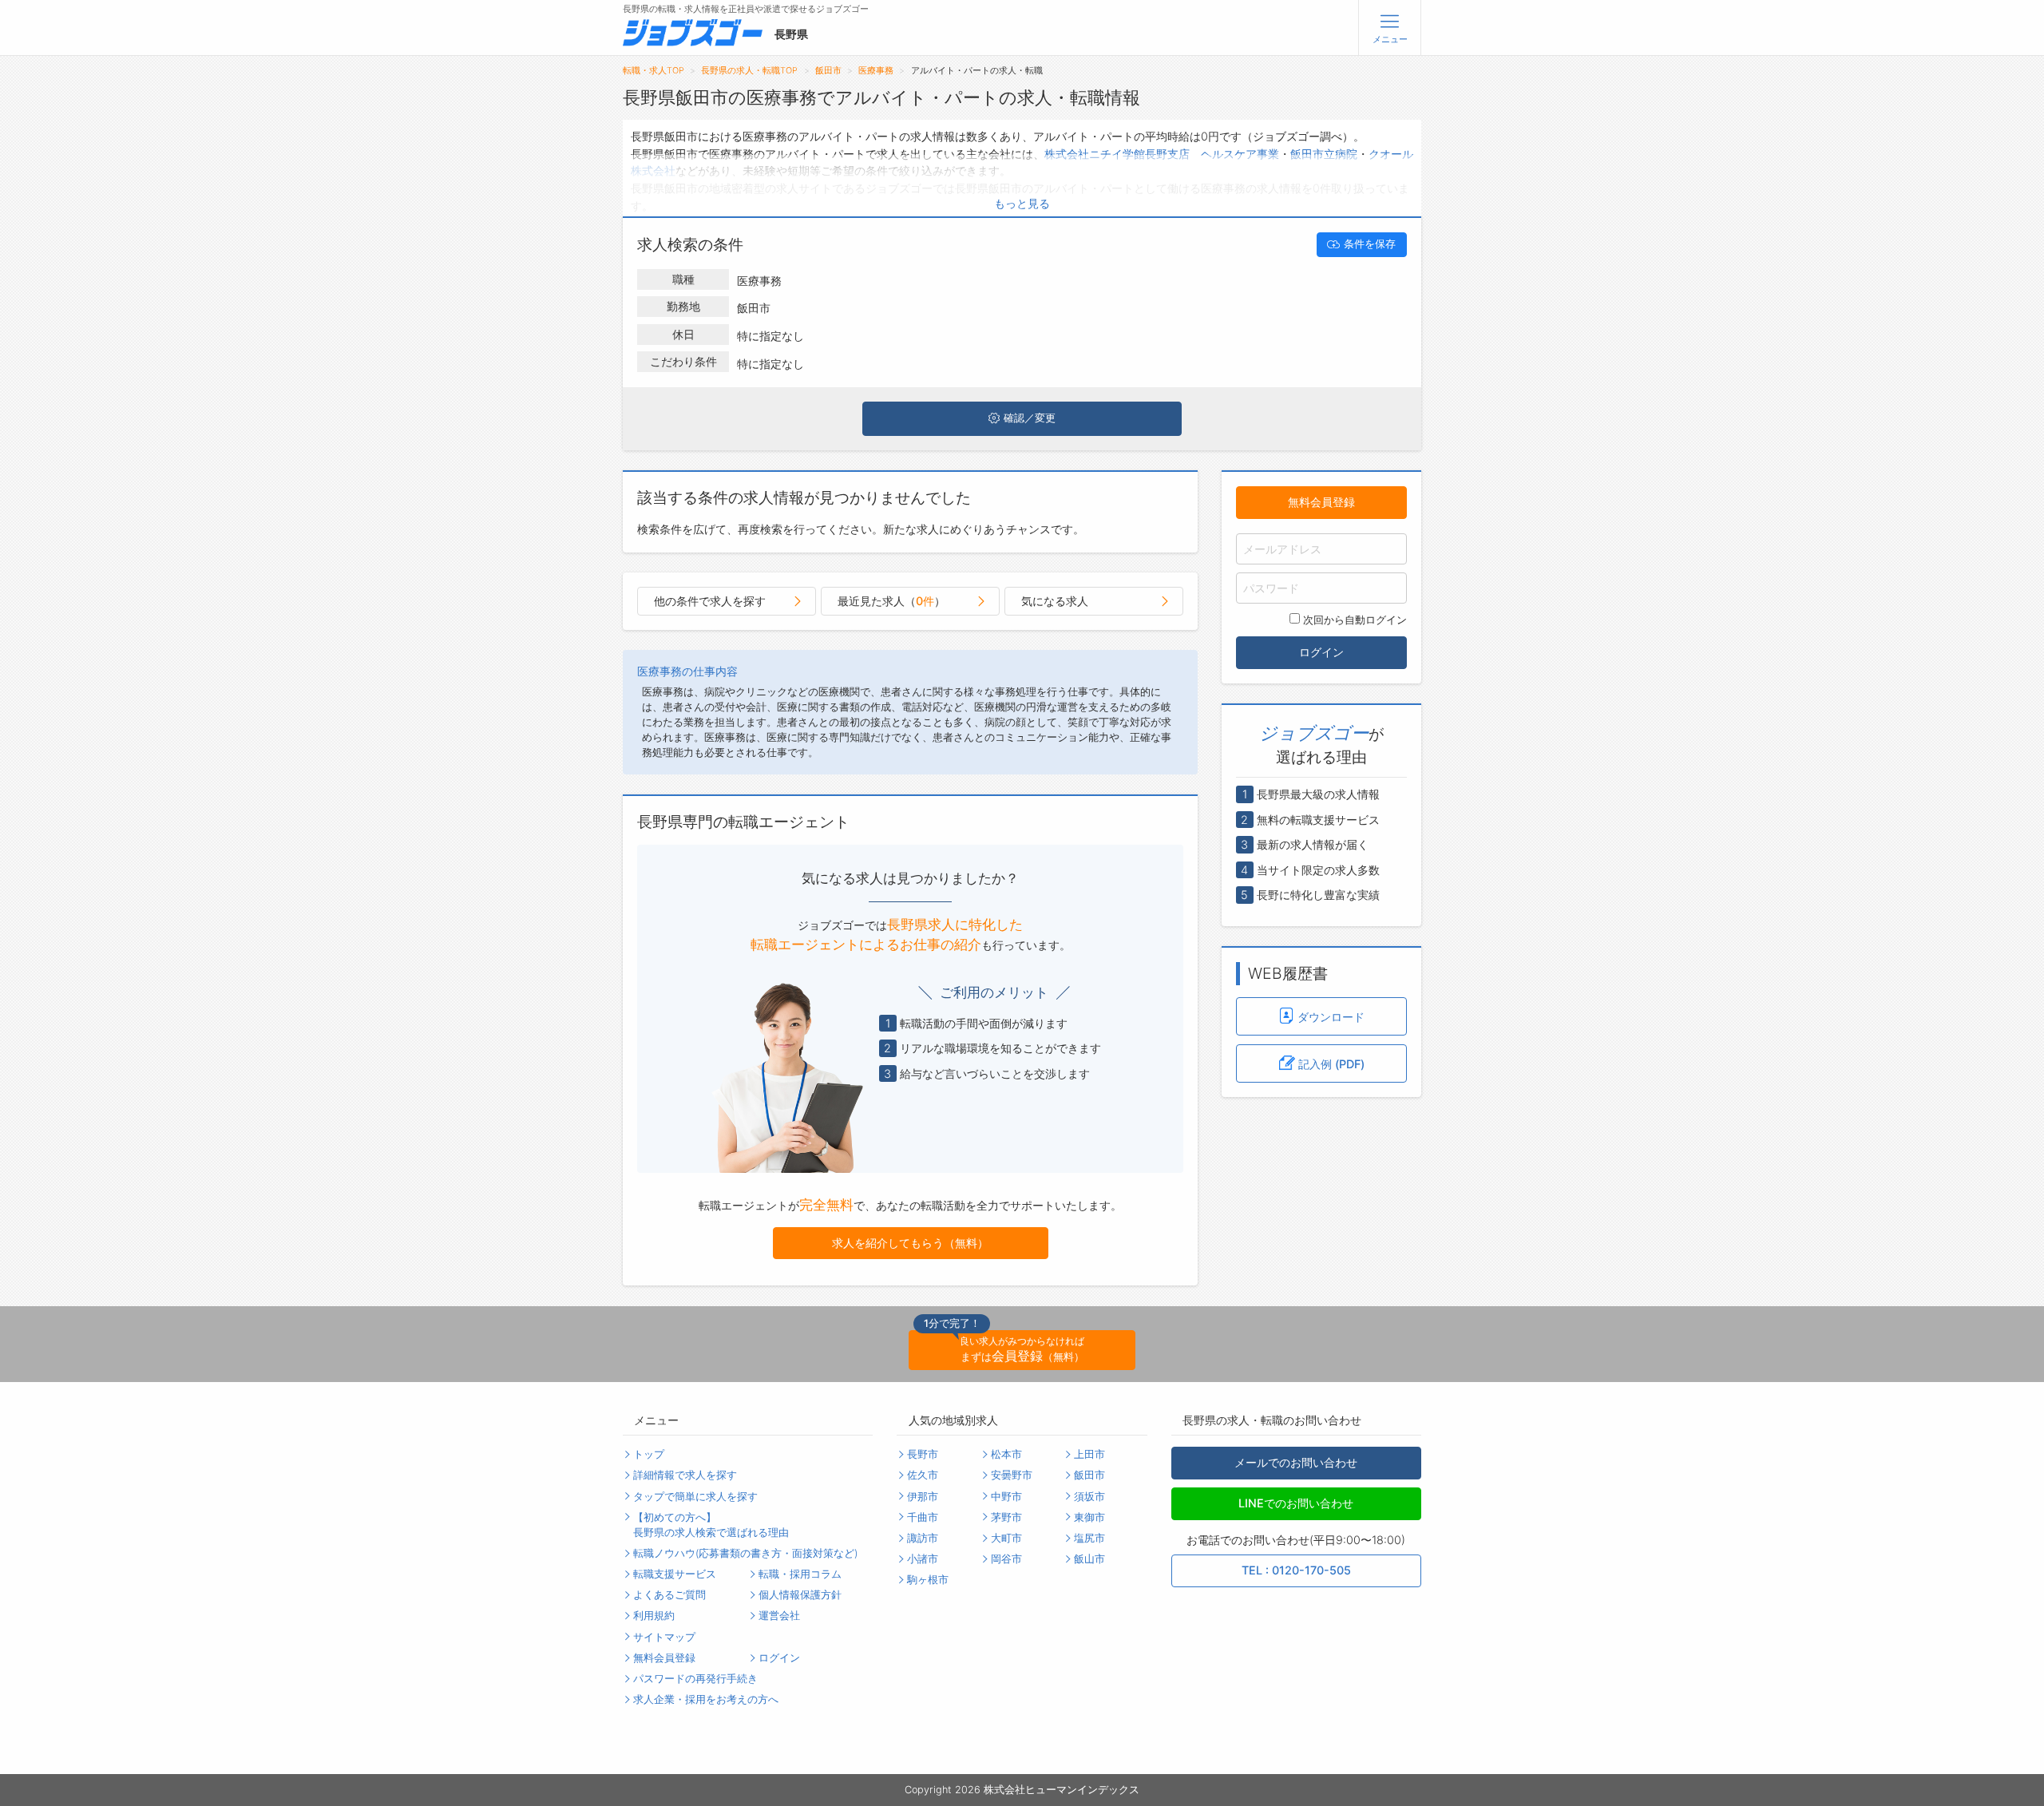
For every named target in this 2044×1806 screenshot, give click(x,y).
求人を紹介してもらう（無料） (910, 1243)
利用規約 (654, 1616)
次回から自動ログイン (1355, 620)
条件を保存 (1370, 244)
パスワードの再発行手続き (695, 1679)
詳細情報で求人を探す (685, 1475)
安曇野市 (1012, 1475)
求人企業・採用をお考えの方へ (706, 1699)
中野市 (1006, 1497)
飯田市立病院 (1324, 154)
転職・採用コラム (800, 1574)
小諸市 (923, 1559)
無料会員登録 (1321, 502)
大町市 (1006, 1538)
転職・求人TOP (654, 71)
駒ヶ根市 (928, 1580)
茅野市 (1006, 1517)
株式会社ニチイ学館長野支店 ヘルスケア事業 (1162, 154)
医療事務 (876, 71)
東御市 (1089, 1517)
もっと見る (1022, 203)
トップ (649, 1454)
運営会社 (779, 1616)
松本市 (1006, 1454)
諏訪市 (923, 1538)
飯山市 (1089, 1559)
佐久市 (923, 1475)
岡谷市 (1006, 1559)
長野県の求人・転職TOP (749, 71)
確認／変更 (1030, 418)
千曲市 (923, 1517)
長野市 (923, 1454)
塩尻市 (1089, 1538)
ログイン (1321, 652)
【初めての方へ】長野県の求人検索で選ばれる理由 (711, 1525)
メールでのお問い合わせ (1296, 1462)
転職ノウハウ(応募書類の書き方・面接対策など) (745, 1553)
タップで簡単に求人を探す (695, 1497)
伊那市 (923, 1497)
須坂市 (1089, 1497)
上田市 (1089, 1454)
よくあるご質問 (669, 1595)
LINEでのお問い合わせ (1296, 1503)
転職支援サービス (675, 1574)
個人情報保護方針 (800, 1595)
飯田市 (828, 71)
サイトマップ (664, 1637)
